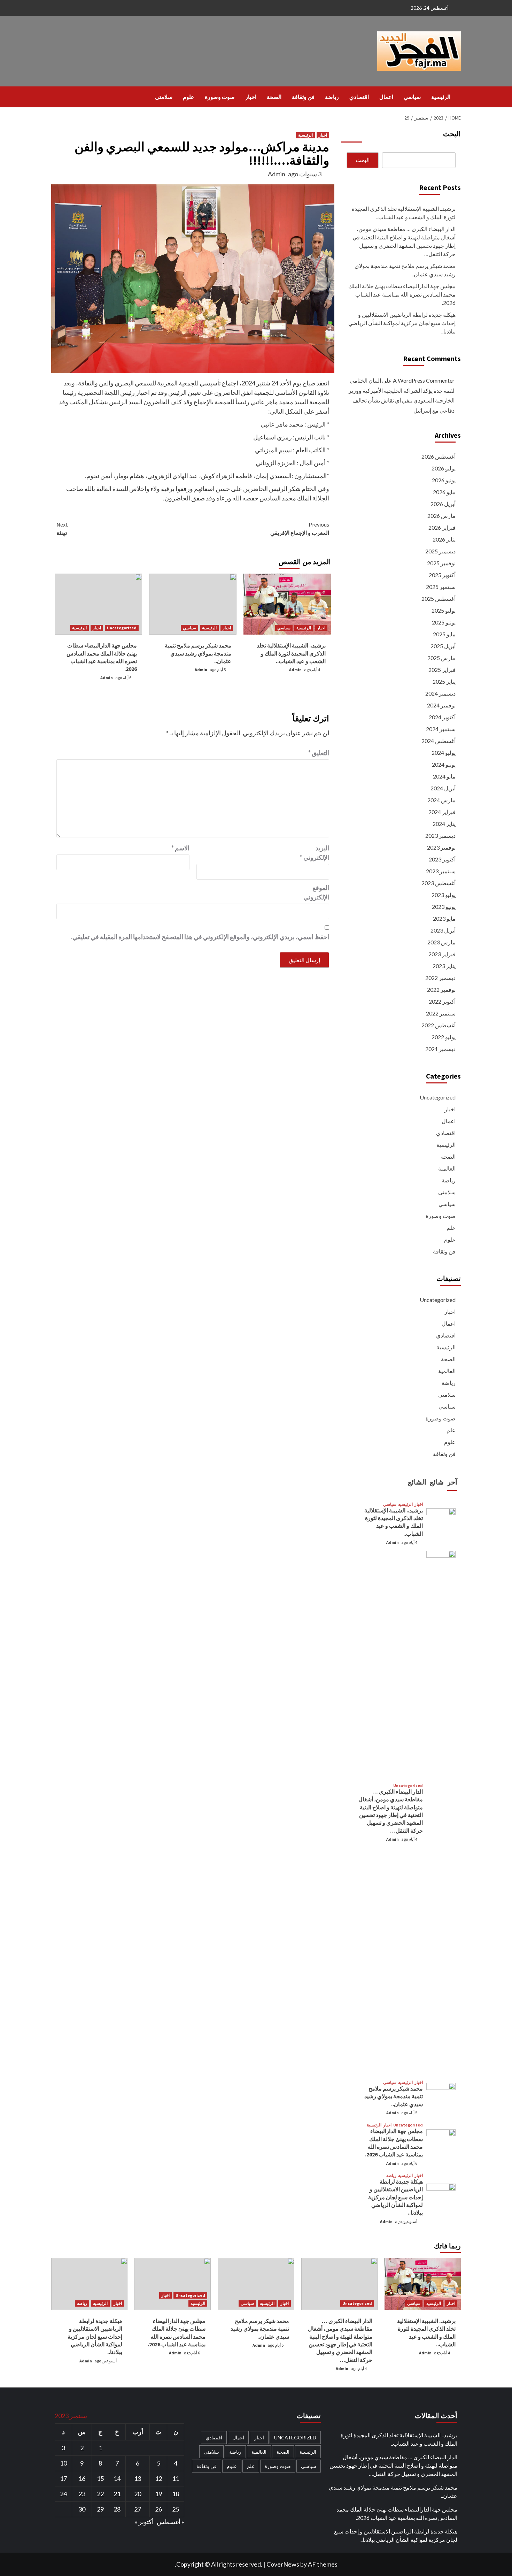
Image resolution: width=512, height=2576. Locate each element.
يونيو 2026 (444, 480)
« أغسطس (170, 2522)
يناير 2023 (444, 966)
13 (138, 2478)
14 (117, 2478)
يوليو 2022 (444, 1037)
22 (100, 2494)
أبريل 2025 (443, 646)
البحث (452, 134)
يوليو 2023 (444, 895)
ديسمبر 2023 (440, 835)
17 (63, 2478)
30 (82, 2509)
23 (82, 2494)
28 (117, 2509)
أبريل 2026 (443, 504)
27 (138, 2509)
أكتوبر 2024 (442, 717)
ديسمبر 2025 (440, 551)
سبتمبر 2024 (441, 729)
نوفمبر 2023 (441, 847)
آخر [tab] (452, 1482)
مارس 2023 (441, 942)
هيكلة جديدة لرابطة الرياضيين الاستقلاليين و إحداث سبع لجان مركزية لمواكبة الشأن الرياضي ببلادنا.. (402, 323)
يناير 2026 (444, 539)
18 (176, 2494)
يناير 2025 (444, 681)
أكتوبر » (144, 2522)
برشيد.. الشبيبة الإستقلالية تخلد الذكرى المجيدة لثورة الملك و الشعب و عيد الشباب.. (291, 653)
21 (117, 2494)
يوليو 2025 (444, 610)
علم (451, 1228)
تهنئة (62, 529)
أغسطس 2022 (439, 1025)
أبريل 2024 (443, 788)
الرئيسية (441, 97)
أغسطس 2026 (439, 456)
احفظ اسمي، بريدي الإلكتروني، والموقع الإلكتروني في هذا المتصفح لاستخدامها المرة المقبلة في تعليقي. (200, 937)
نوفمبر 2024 (441, 705)
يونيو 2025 (444, 622)
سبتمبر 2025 (441, 587)
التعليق (319, 753)
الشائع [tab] (417, 1482)
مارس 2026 (441, 516)
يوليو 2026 (444, 468)
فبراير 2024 (442, 812)
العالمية (447, 1168)
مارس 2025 (441, 658)
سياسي (412, 97)
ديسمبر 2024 (440, 693)
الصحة (274, 97)
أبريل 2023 (443, 930)
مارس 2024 (441, 800)
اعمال (386, 97)
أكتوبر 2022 (442, 1001)
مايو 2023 (444, 918)
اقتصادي (359, 97)
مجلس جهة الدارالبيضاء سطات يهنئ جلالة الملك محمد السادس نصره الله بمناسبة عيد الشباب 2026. (402, 294)
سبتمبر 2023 (441, 871)
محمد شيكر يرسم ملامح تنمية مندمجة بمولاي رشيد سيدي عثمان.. (198, 653)
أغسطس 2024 (439, 741)
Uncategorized (122, 628)
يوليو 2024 (444, 753)
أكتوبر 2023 (442, 859)
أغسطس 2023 (439, 883)
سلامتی (164, 97)
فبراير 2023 (442, 954)
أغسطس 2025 (439, 599)
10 (63, 2463)
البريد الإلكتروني (315, 853)
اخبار (251, 97)
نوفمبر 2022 (441, 990)
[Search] (56, 97)
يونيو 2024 (444, 764)
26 (158, 2509)
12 (158, 2478)
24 (63, 2494)
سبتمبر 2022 (441, 1013)
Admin (277, 174)
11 (176, 2478)
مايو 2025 (444, 634)
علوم (189, 97)
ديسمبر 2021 (440, 1049)
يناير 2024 (444, 824)
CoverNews (283, 2564)
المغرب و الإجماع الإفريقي (300, 529)
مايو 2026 (444, 492)
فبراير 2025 (442, 670)
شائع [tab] (437, 1482)
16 (82, 2478)
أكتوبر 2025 (442, 575)
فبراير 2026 (442, 527)
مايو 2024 (444, 776)
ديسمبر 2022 (440, 978)
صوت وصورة (220, 97)
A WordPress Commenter (424, 380)
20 (138, 2494)
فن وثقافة (303, 97)
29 (100, 2509)
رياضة (332, 97)
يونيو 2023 (444, 907)
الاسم (180, 848)
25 (176, 2509)
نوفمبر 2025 (441, 563)
